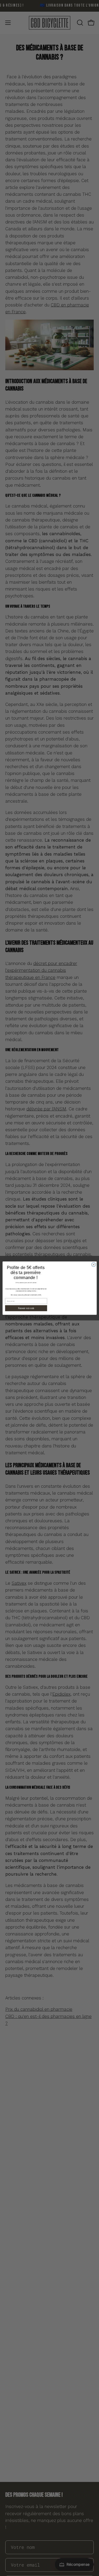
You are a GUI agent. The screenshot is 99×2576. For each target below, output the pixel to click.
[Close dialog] (93, 1264)
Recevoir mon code (26, 1308)
